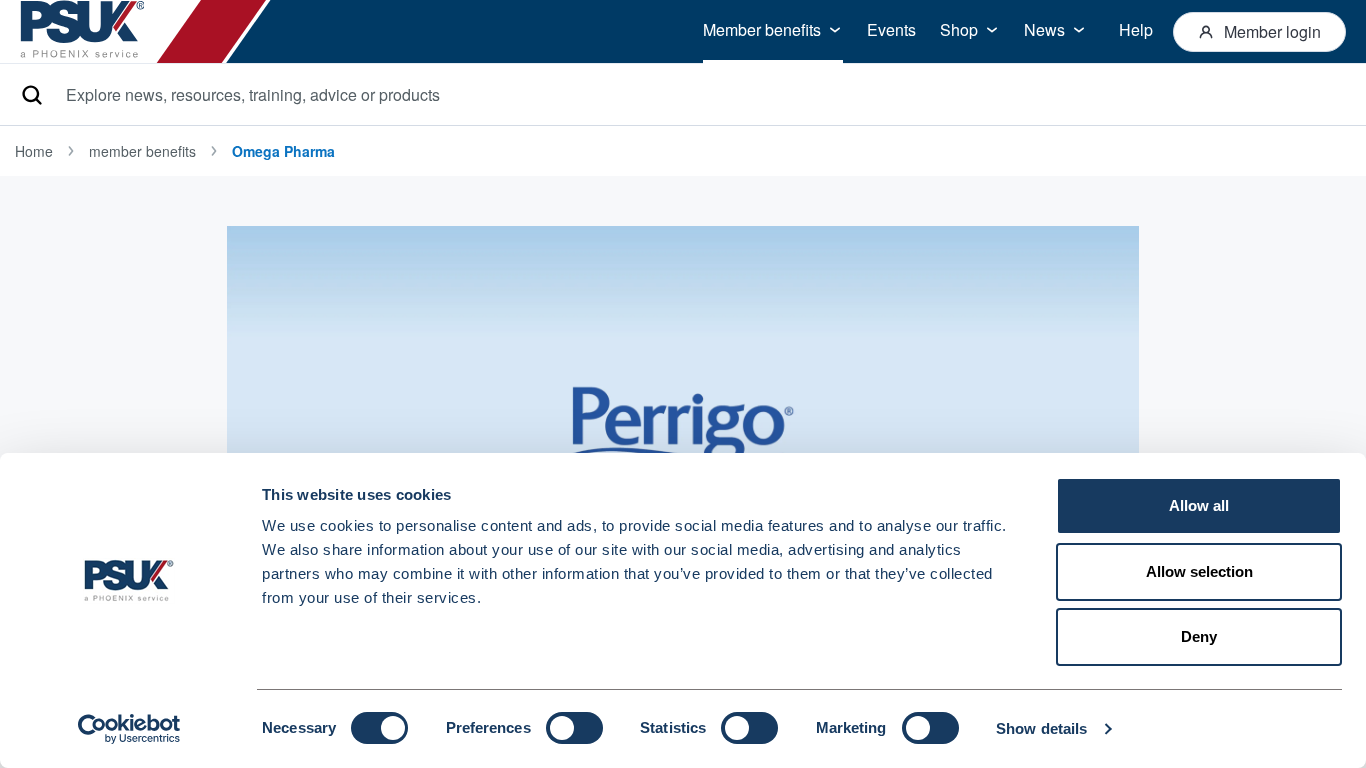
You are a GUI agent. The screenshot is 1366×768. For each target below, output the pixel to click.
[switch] (574, 728)
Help (1136, 29)
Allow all (1199, 505)
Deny (1199, 636)
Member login (1272, 31)
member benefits (142, 151)
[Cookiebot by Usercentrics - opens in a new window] (129, 729)
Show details (1041, 728)
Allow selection (1199, 571)
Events (891, 29)
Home (34, 151)
